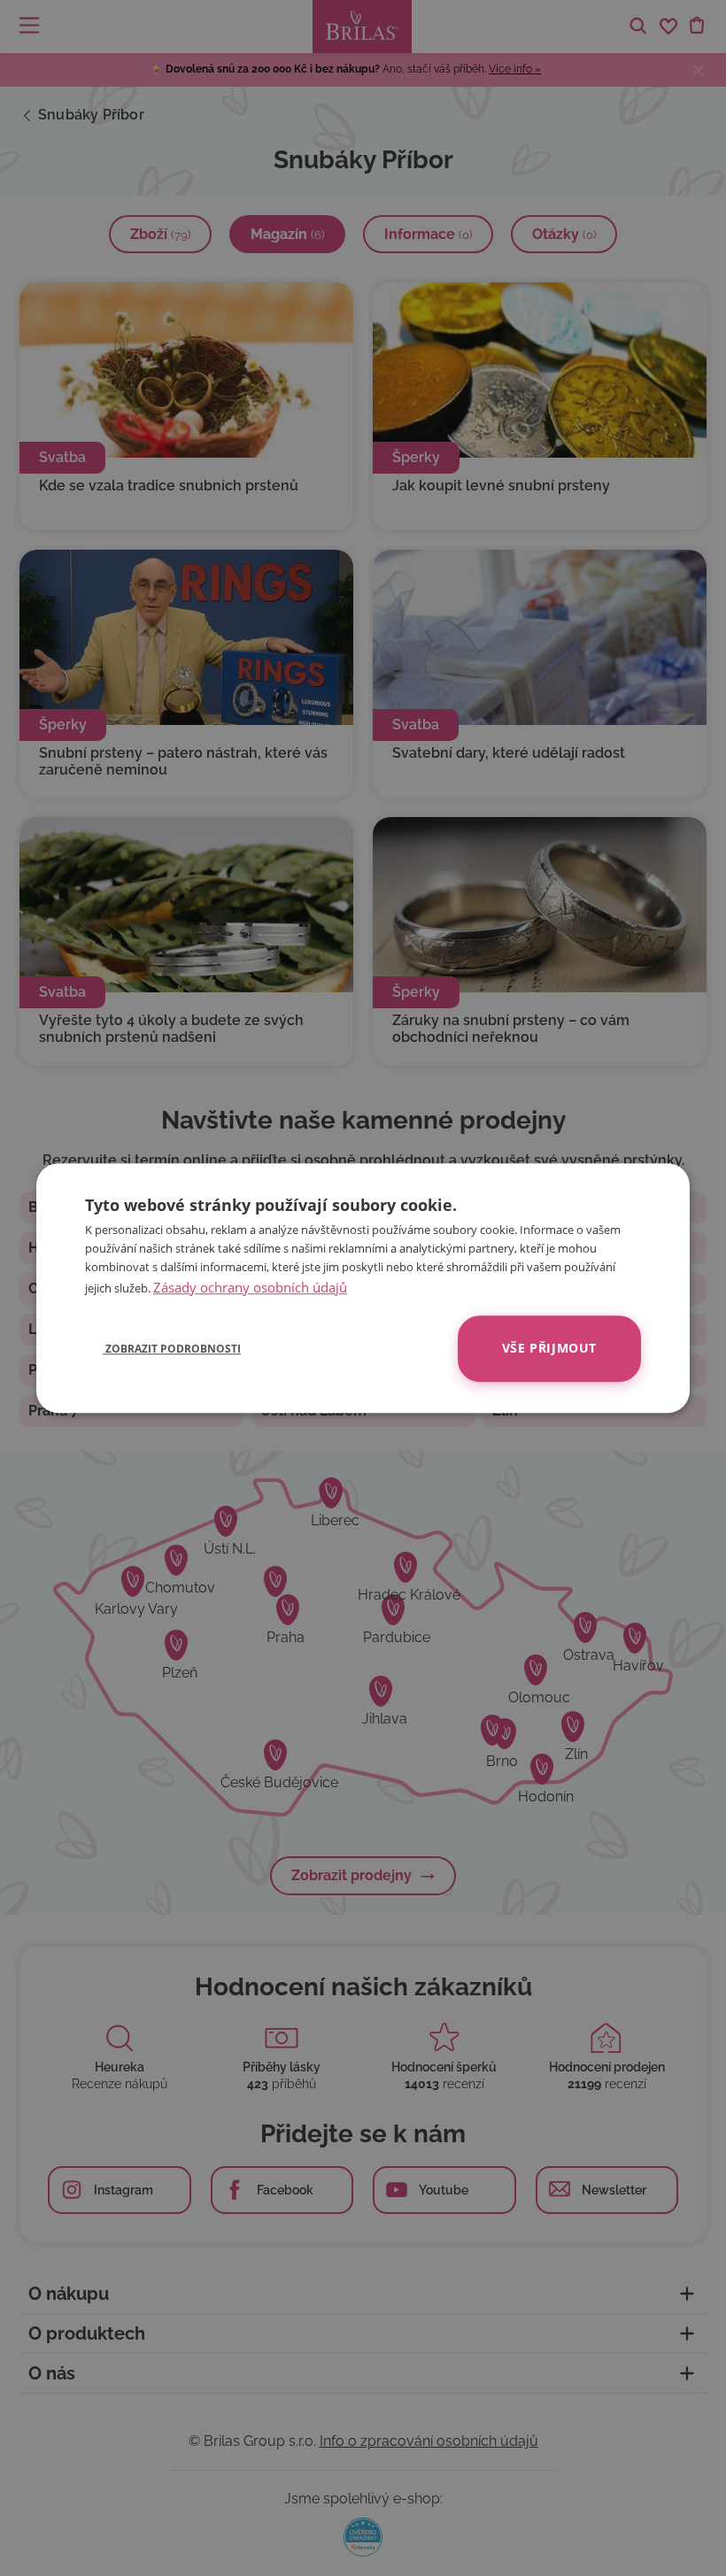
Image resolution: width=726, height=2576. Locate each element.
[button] (163, 1348)
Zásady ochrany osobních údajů (250, 1287)
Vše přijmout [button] (549, 1348)
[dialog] (363, 1288)
